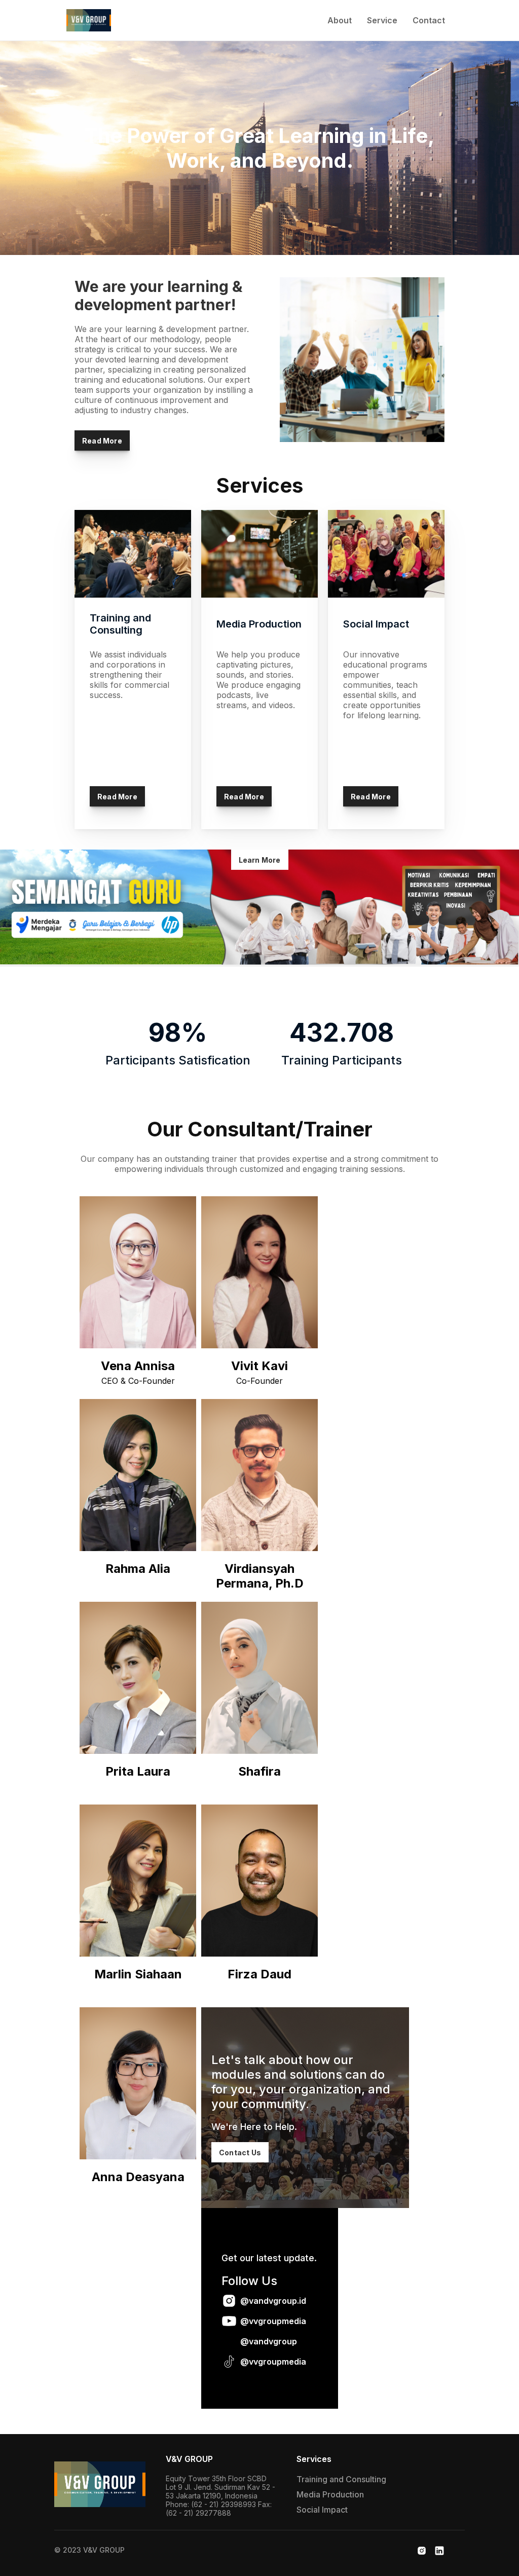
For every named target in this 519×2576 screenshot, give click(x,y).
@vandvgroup (269, 2341)
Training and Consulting (341, 2479)
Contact (429, 20)
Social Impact (322, 2510)
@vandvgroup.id (273, 2301)
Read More (102, 441)
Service (382, 20)
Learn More (260, 860)
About (340, 20)
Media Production (330, 2494)
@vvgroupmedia (273, 2321)
